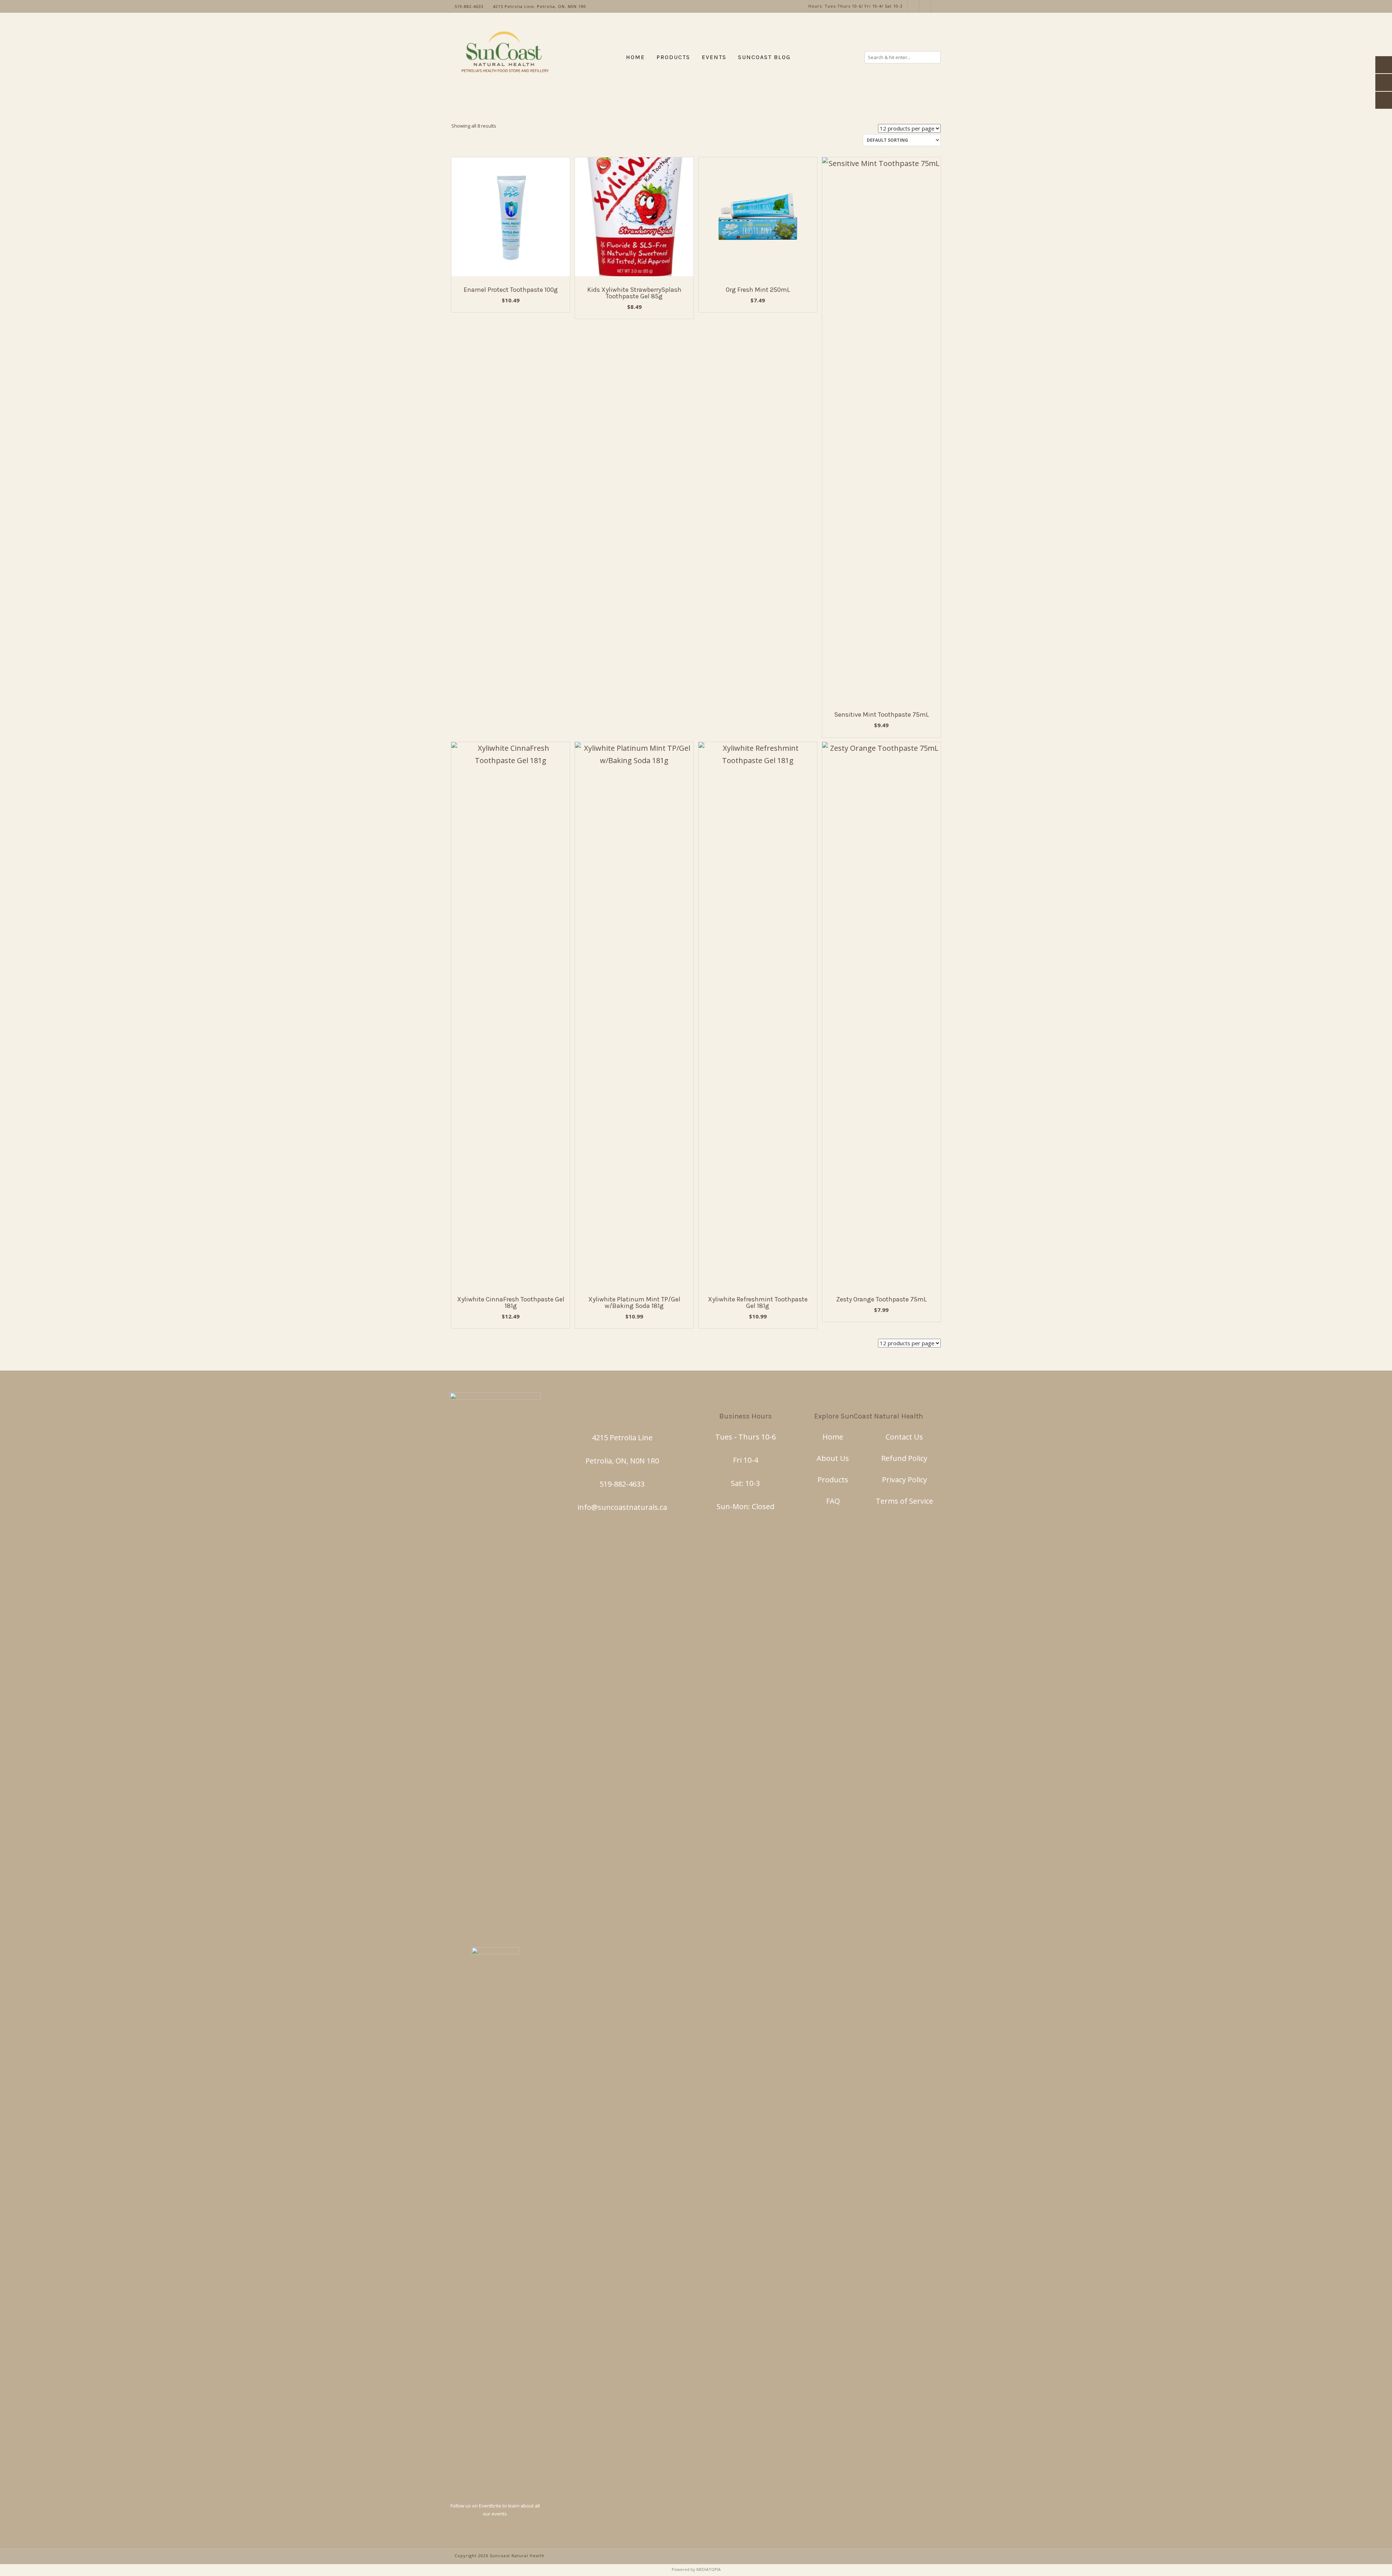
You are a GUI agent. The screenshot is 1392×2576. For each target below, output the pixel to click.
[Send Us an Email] (937, 6)
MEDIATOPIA (709, 2569)
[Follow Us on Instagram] (913, 6)
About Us (833, 1458)
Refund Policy (904, 1458)
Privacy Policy (904, 1480)
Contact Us (904, 1437)
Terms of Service (904, 1501)
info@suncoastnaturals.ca (622, 1507)
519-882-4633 (622, 1484)
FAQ (833, 1501)
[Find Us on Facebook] (925, 6)
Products (833, 1480)
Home (833, 1437)
